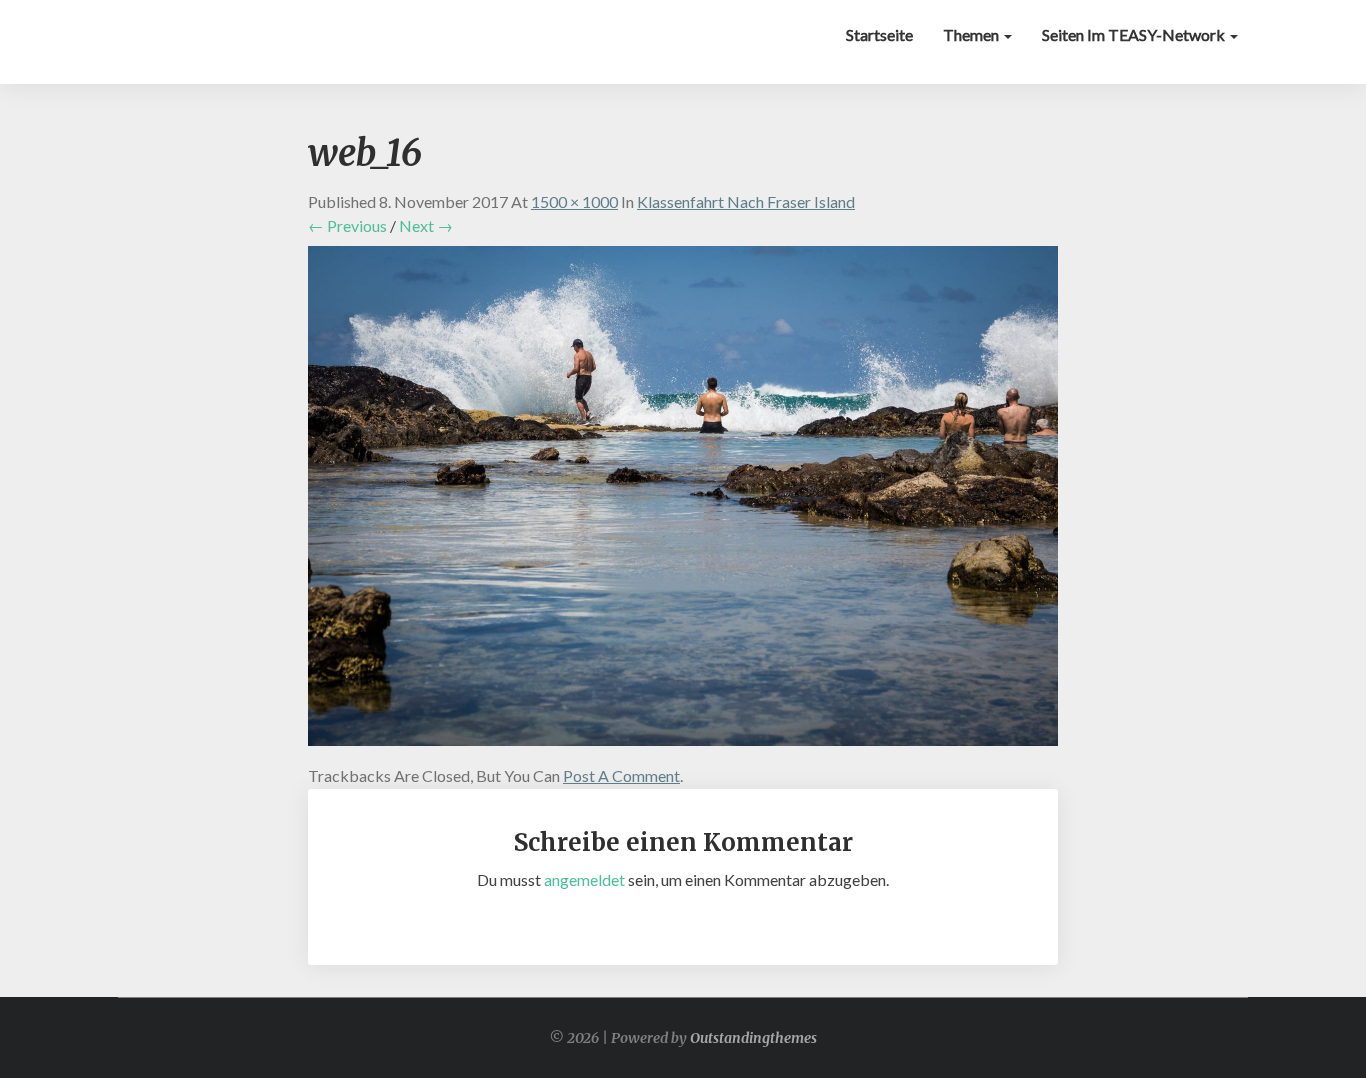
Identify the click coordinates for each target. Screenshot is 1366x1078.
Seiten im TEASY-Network (1135, 34)
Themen (972, 34)
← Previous (347, 225)
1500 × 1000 (574, 201)
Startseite (879, 34)
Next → (426, 225)
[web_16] (683, 501)
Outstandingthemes (753, 1038)
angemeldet (584, 879)
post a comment (621, 775)
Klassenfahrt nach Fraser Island (746, 201)
